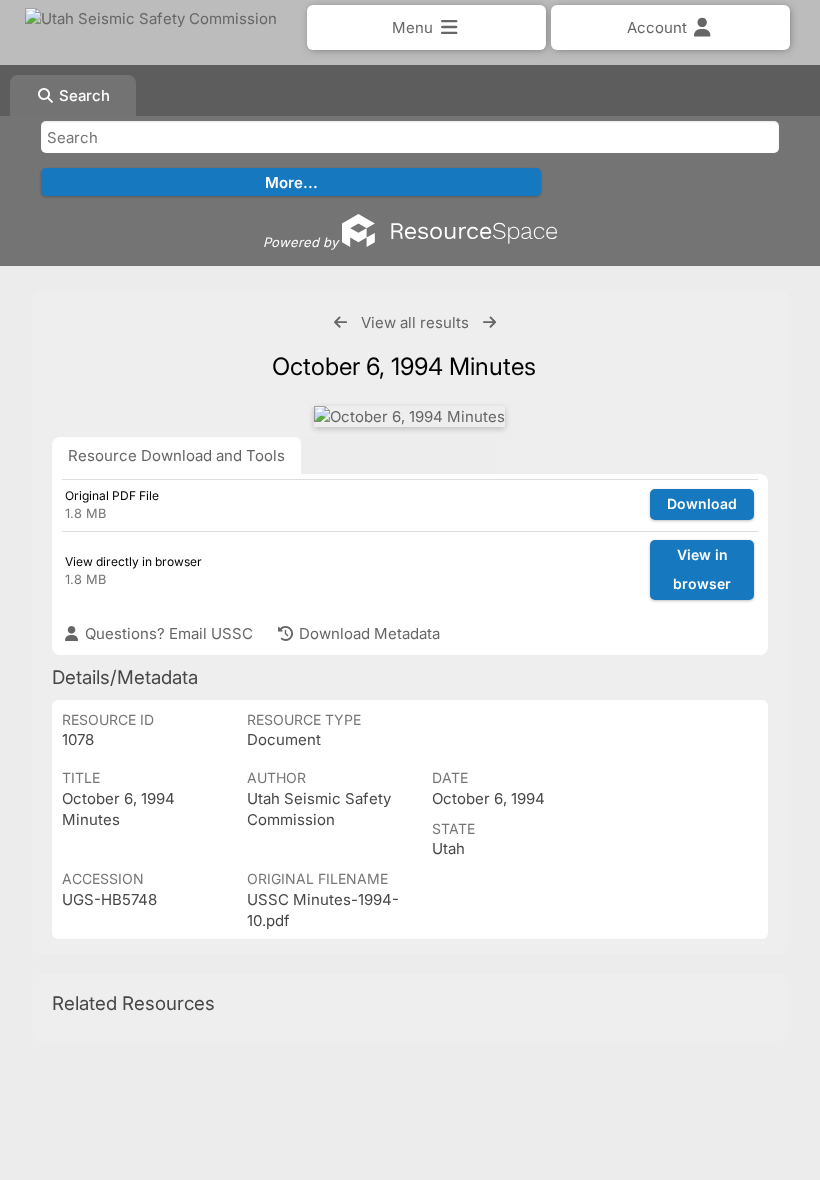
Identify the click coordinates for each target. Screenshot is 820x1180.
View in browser (702, 569)
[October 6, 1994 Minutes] (409, 416)
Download (702, 503)
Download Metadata (367, 633)
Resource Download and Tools (176, 455)
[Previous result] (340, 322)
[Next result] (489, 322)
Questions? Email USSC (167, 633)
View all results (415, 322)
